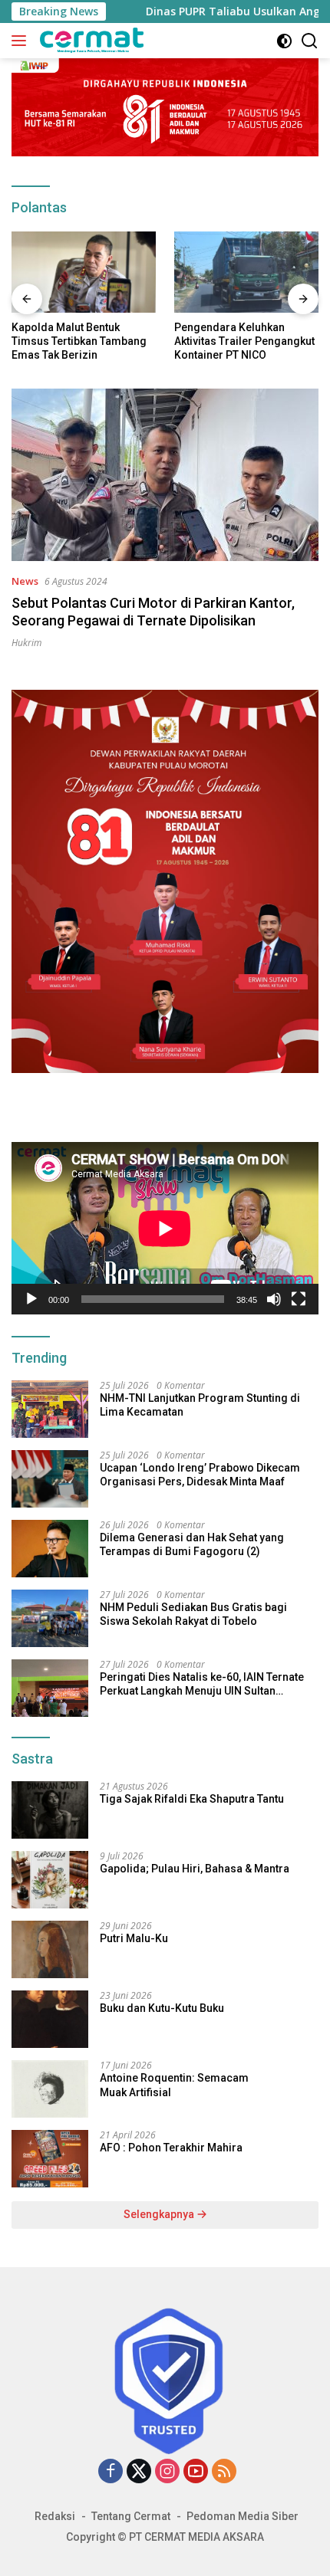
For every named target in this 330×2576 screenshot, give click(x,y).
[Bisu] (274, 1299)
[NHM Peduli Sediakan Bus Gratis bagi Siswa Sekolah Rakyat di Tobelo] (50, 1618)
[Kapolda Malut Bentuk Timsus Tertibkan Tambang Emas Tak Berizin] (84, 272)
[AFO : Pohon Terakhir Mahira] (50, 2159)
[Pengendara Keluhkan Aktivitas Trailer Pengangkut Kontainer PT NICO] (246, 272)
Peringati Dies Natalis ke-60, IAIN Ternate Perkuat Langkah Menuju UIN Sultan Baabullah (202, 1684)
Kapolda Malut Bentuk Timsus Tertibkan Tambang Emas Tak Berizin (79, 341)
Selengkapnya (160, 2214)
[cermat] (90, 41)
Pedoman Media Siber (243, 2516)
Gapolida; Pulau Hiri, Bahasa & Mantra (195, 1869)
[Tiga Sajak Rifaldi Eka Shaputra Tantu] (50, 1810)
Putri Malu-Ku (134, 1938)
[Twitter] (139, 2472)
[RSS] (224, 2472)
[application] (165, 1228)
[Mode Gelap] (284, 41)
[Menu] (22, 41)
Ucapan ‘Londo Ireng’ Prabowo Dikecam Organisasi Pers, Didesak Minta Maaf (200, 1475)
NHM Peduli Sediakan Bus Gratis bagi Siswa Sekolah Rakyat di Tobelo (193, 1614)
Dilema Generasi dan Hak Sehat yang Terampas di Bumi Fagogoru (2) (192, 1544)
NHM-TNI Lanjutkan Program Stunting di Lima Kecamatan (200, 1405)
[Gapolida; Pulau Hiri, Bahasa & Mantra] (50, 1880)
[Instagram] (167, 2472)
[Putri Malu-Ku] (50, 1949)
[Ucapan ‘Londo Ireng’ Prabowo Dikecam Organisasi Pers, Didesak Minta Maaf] (50, 1479)
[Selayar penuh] (299, 1299)
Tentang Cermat (131, 2516)
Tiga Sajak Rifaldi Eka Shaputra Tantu (192, 1799)
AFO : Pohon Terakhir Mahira (171, 2148)
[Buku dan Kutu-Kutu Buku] (50, 2019)
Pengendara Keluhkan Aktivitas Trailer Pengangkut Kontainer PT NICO (244, 341)
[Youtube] (196, 2472)
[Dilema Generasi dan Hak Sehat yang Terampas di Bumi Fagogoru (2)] (50, 1549)
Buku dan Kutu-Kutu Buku (162, 2008)
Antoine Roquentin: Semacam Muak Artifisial (174, 2085)
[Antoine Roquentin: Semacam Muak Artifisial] (50, 2089)
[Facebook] (111, 2472)
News (25, 581)
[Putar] (31, 1299)
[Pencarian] (310, 41)
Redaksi (55, 2516)
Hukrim (26, 643)
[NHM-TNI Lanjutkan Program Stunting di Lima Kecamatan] (50, 1409)
